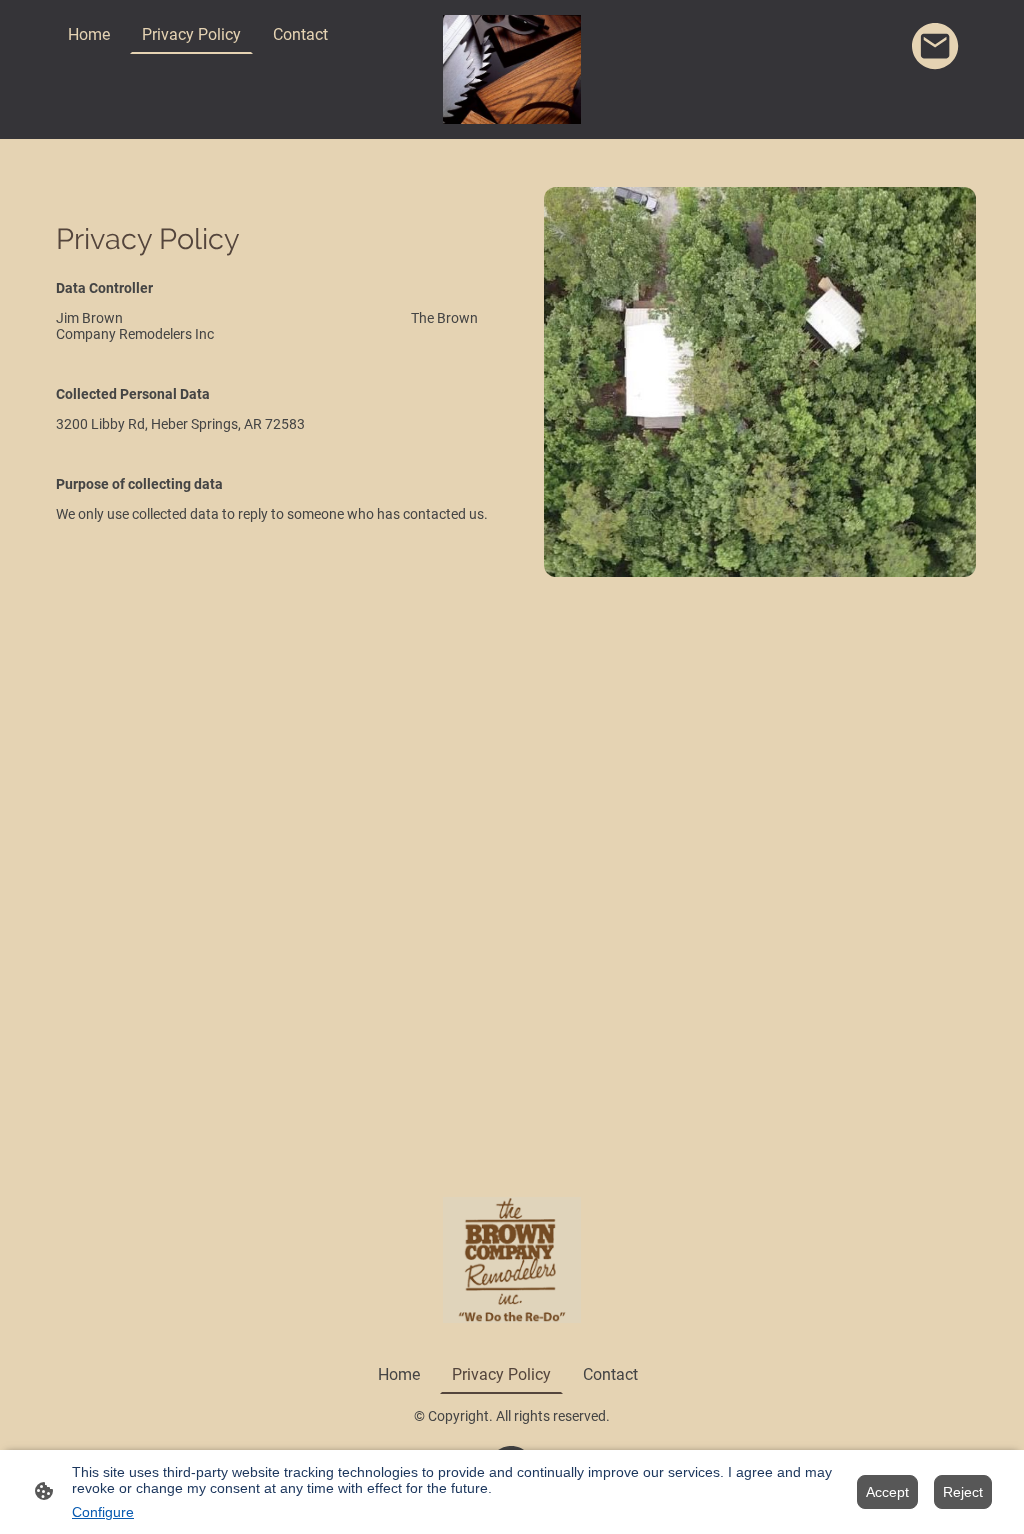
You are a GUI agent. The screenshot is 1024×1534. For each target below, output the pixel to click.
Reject (963, 1492)
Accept (887, 1492)
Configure (103, 1512)
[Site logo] (512, 69)
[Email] (936, 47)
